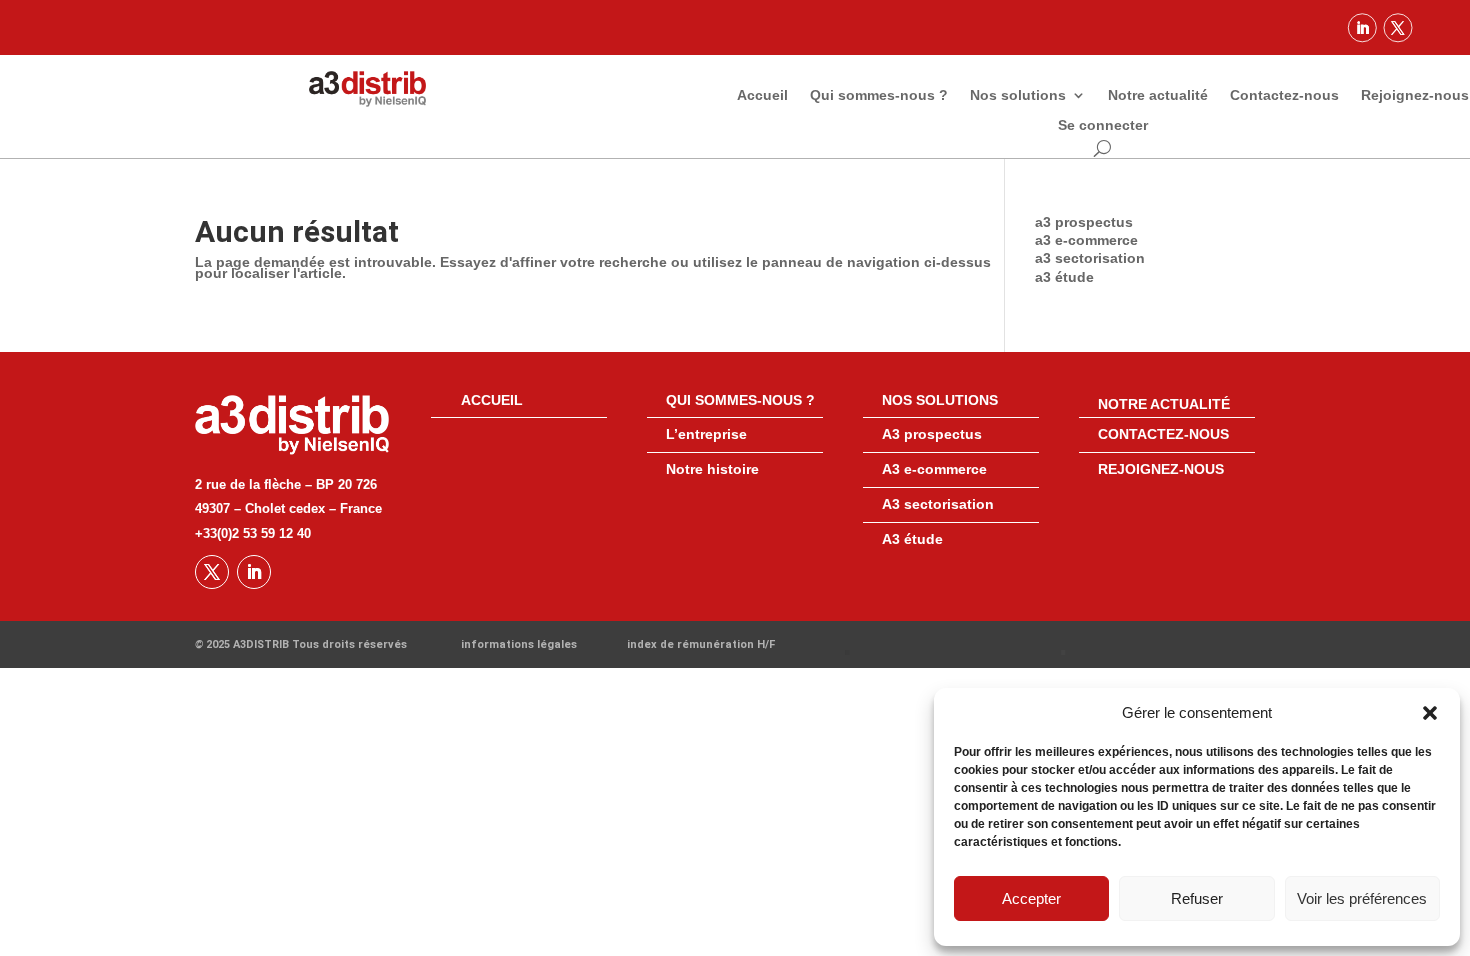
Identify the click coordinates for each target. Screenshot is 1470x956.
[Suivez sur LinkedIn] (1362, 27)
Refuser (1197, 898)
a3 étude (1064, 277)
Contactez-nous (1284, 95)
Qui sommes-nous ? (879, 95)
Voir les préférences (1362, 898)
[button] (1430, 713)
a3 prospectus (1084, 222)
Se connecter (1103, 125)
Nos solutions (1018, 95)
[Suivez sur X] (1398, 27)
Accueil (762, 95)
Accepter (1031, 898)
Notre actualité (1158, 95)
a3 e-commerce (1086, 240)
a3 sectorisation (1090, 258)
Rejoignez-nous (1415, 95)
